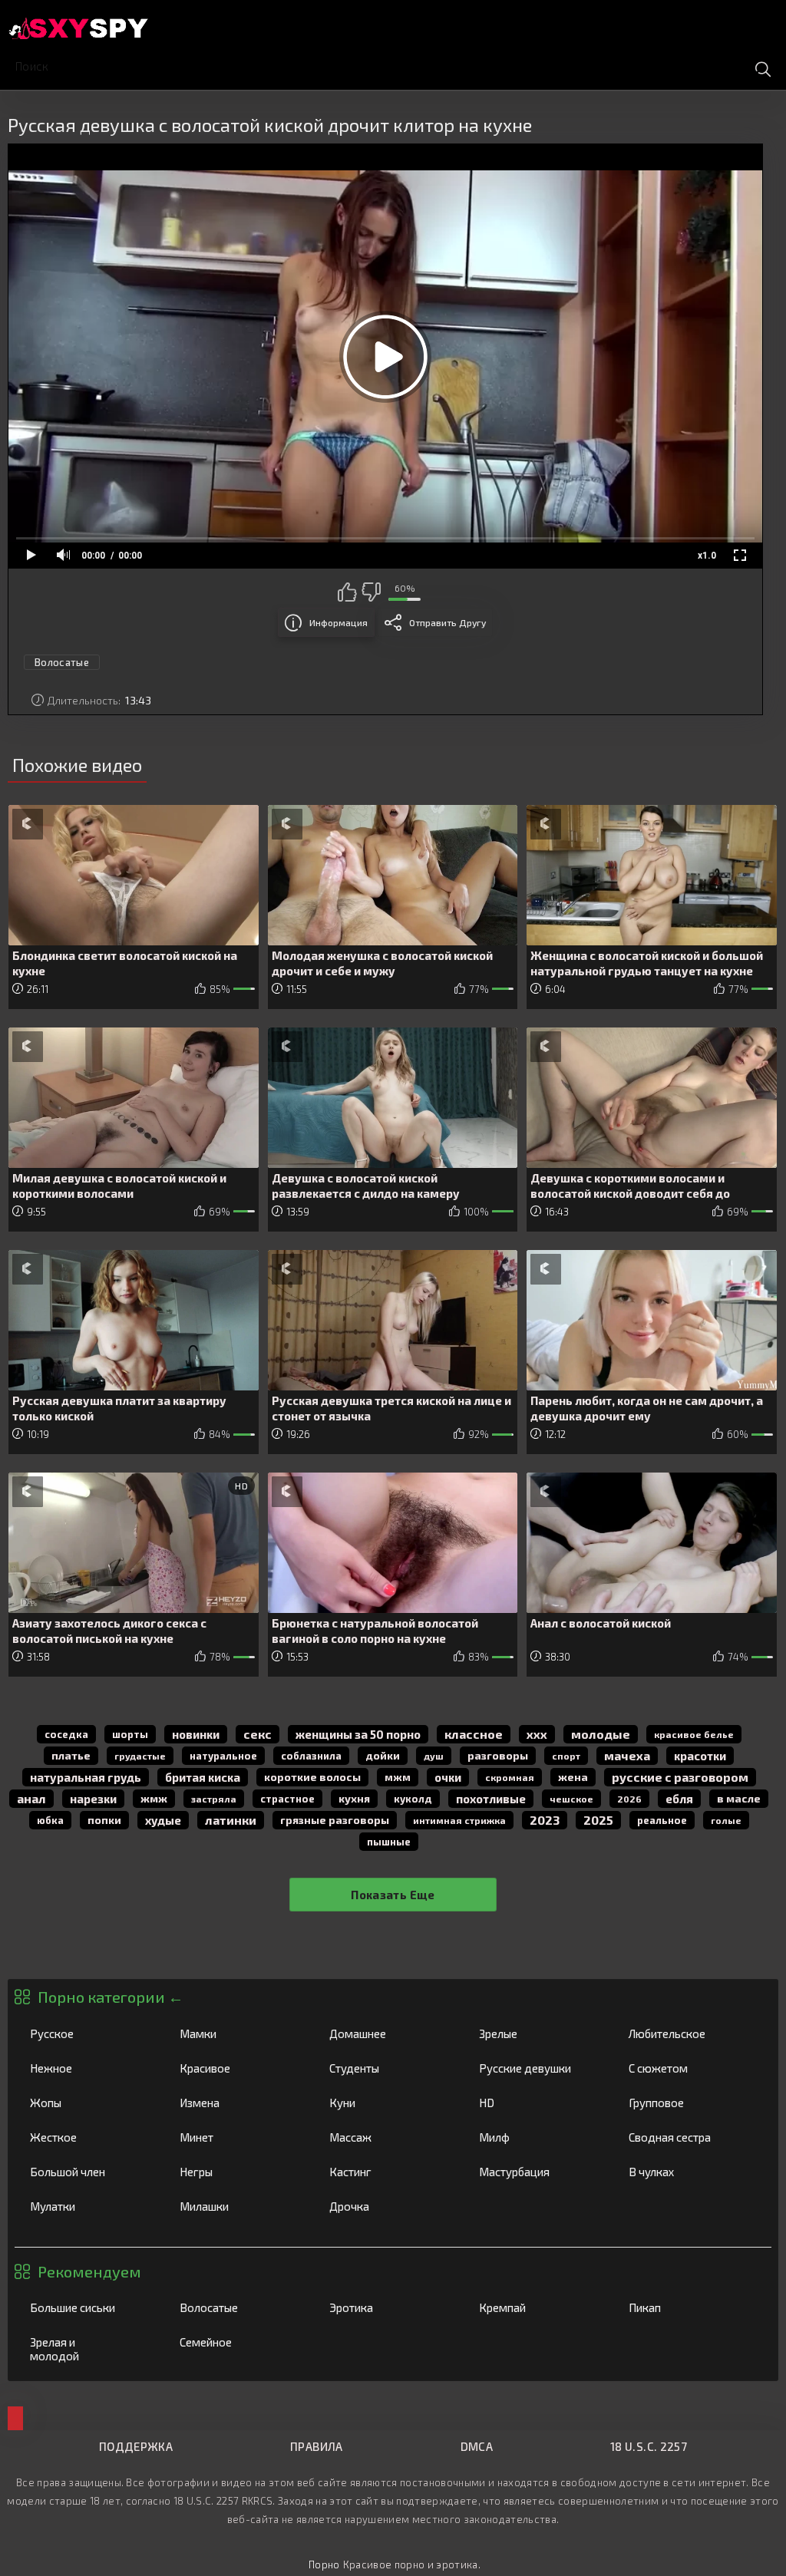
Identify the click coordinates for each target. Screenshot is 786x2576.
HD (538, 2103)
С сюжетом (688, 2068)
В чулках (688, 2172)
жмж (154, 1798)
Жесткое (89, 2137)
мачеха (627, 1755)
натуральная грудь (86, 1777)
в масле (739, 1798)
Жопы (89, 2103)
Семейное (239, 2342)
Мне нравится (347, 592)
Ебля (679, 1799)
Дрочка (388, 2206)
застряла (214, 1799)
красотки (700, 1756)
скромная (510, 1777)
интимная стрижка (459, 1820)
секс (258, 1734)
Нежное (89, 2068)
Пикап (688, 2307)
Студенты (388, 2068)
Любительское (688, 2033)
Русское (89, 2033)
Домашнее (388, 2033)
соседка (66, 1734)
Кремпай (538, 2307)
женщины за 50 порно (358, 1734)
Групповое (688, 2103)
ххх (537, 1734)
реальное (662, 1820)
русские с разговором (680, 1777)
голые (726, 1820)
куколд (413, 1799)
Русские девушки (538, 2068)
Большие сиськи (89, 2307)
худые (163, 1820)
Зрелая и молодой (89, 2349)
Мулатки (89, 2206)
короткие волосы (312, 1777)
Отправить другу (447, 622)
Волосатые (239, 2307)
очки (448, 1777)
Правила (317, 2446)
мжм (398, 1777)
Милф (538, 2137)
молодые (601, 1734)
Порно (324, 2564)
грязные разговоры (335, 1820)
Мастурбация (538, 2172)
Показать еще (393, 1895)
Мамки (239, 2033)
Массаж (388, 2137)
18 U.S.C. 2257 (649, 2446)
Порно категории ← (111, 1997)
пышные (389, 1842)
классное (474, 1734)
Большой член (89, 2172)
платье (71, 1755)
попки (104, 1820)
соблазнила (311, 1756)
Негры (239, 2172)
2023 (545, 1820)
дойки (383, 1755)
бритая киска (203, 1777)
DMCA (477, 2446)
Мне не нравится (371, 592)
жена (573, 1777)
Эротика (388, 2307)
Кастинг (388, 2172)
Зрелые (538, 2033)
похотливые (491, 1799)
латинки (231, 1820)
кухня (354, 1798)
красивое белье (694, 1734)
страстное (287, 1799)
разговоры (498, 1755)
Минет (239, 2137)
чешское (571, 1799)
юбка (50, 1820)
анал (31, 1798)
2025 (598, 1820)
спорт (566, 1756)
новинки (196, 1734)
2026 (629, 1799)
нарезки (93, 1799)
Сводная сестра (688, 2137)
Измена (239, 2103)
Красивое (239, 2068)
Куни (388, 2103)
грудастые (140, 1756)
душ (434, 1756)
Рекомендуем (89, 2271)
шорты (130, 1734)
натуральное (223, 1756)
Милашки (239, 2206)
